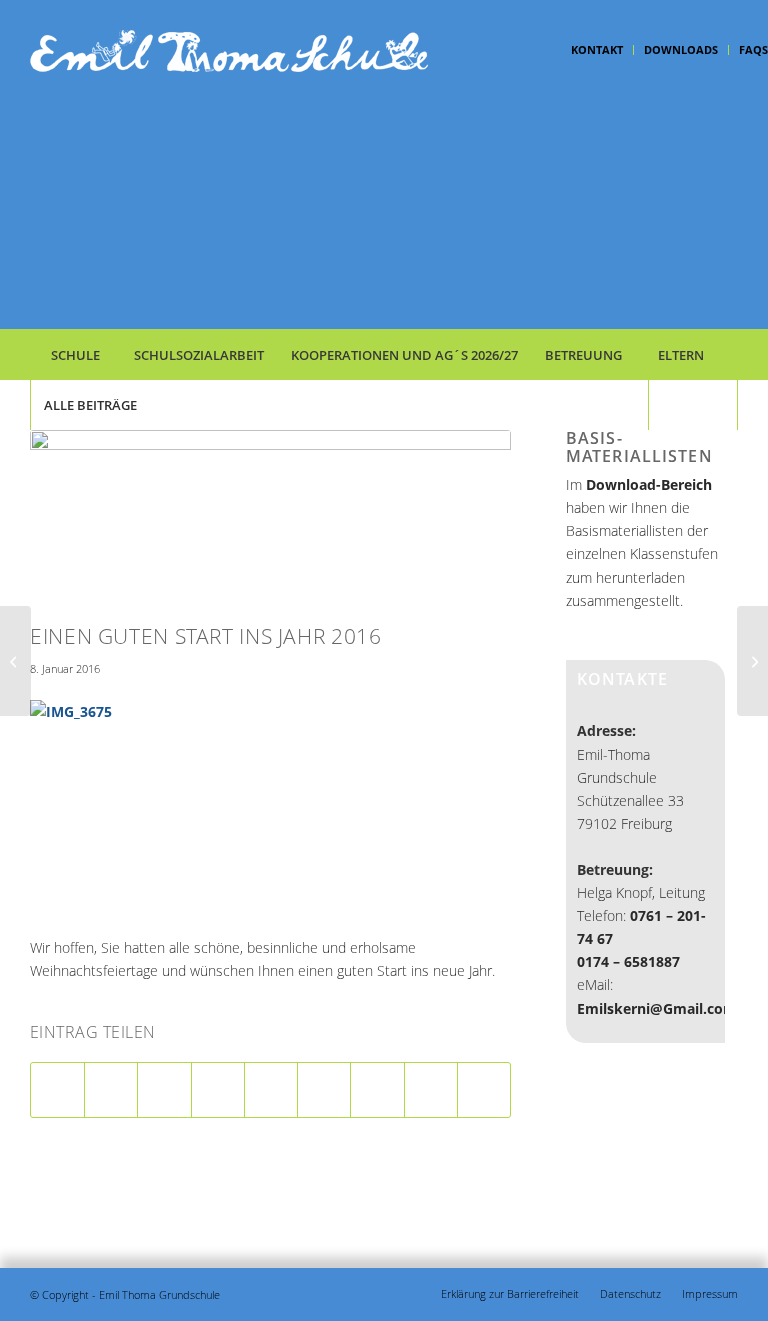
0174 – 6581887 (628, 961)
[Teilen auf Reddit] (431, 1090)
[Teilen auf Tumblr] (324, 1090)
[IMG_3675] (270, 521)
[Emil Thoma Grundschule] (230, 179)
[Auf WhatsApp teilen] (164, 1090)
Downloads (681, 49)
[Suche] (693, 405)
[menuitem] (597, 50)
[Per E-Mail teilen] (484, 1090)
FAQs (753, 49)
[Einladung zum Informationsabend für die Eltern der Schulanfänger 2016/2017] (15, 661)
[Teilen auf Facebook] (57, 1090)
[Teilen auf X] (111, 1090)
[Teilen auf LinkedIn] (271, 1090)
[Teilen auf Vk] (377, 1090)
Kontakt (597, 49)
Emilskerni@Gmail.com (657, 1008)
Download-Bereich (649, 484)
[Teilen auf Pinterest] (218, 1090)
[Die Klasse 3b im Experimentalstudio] (752, 661)
